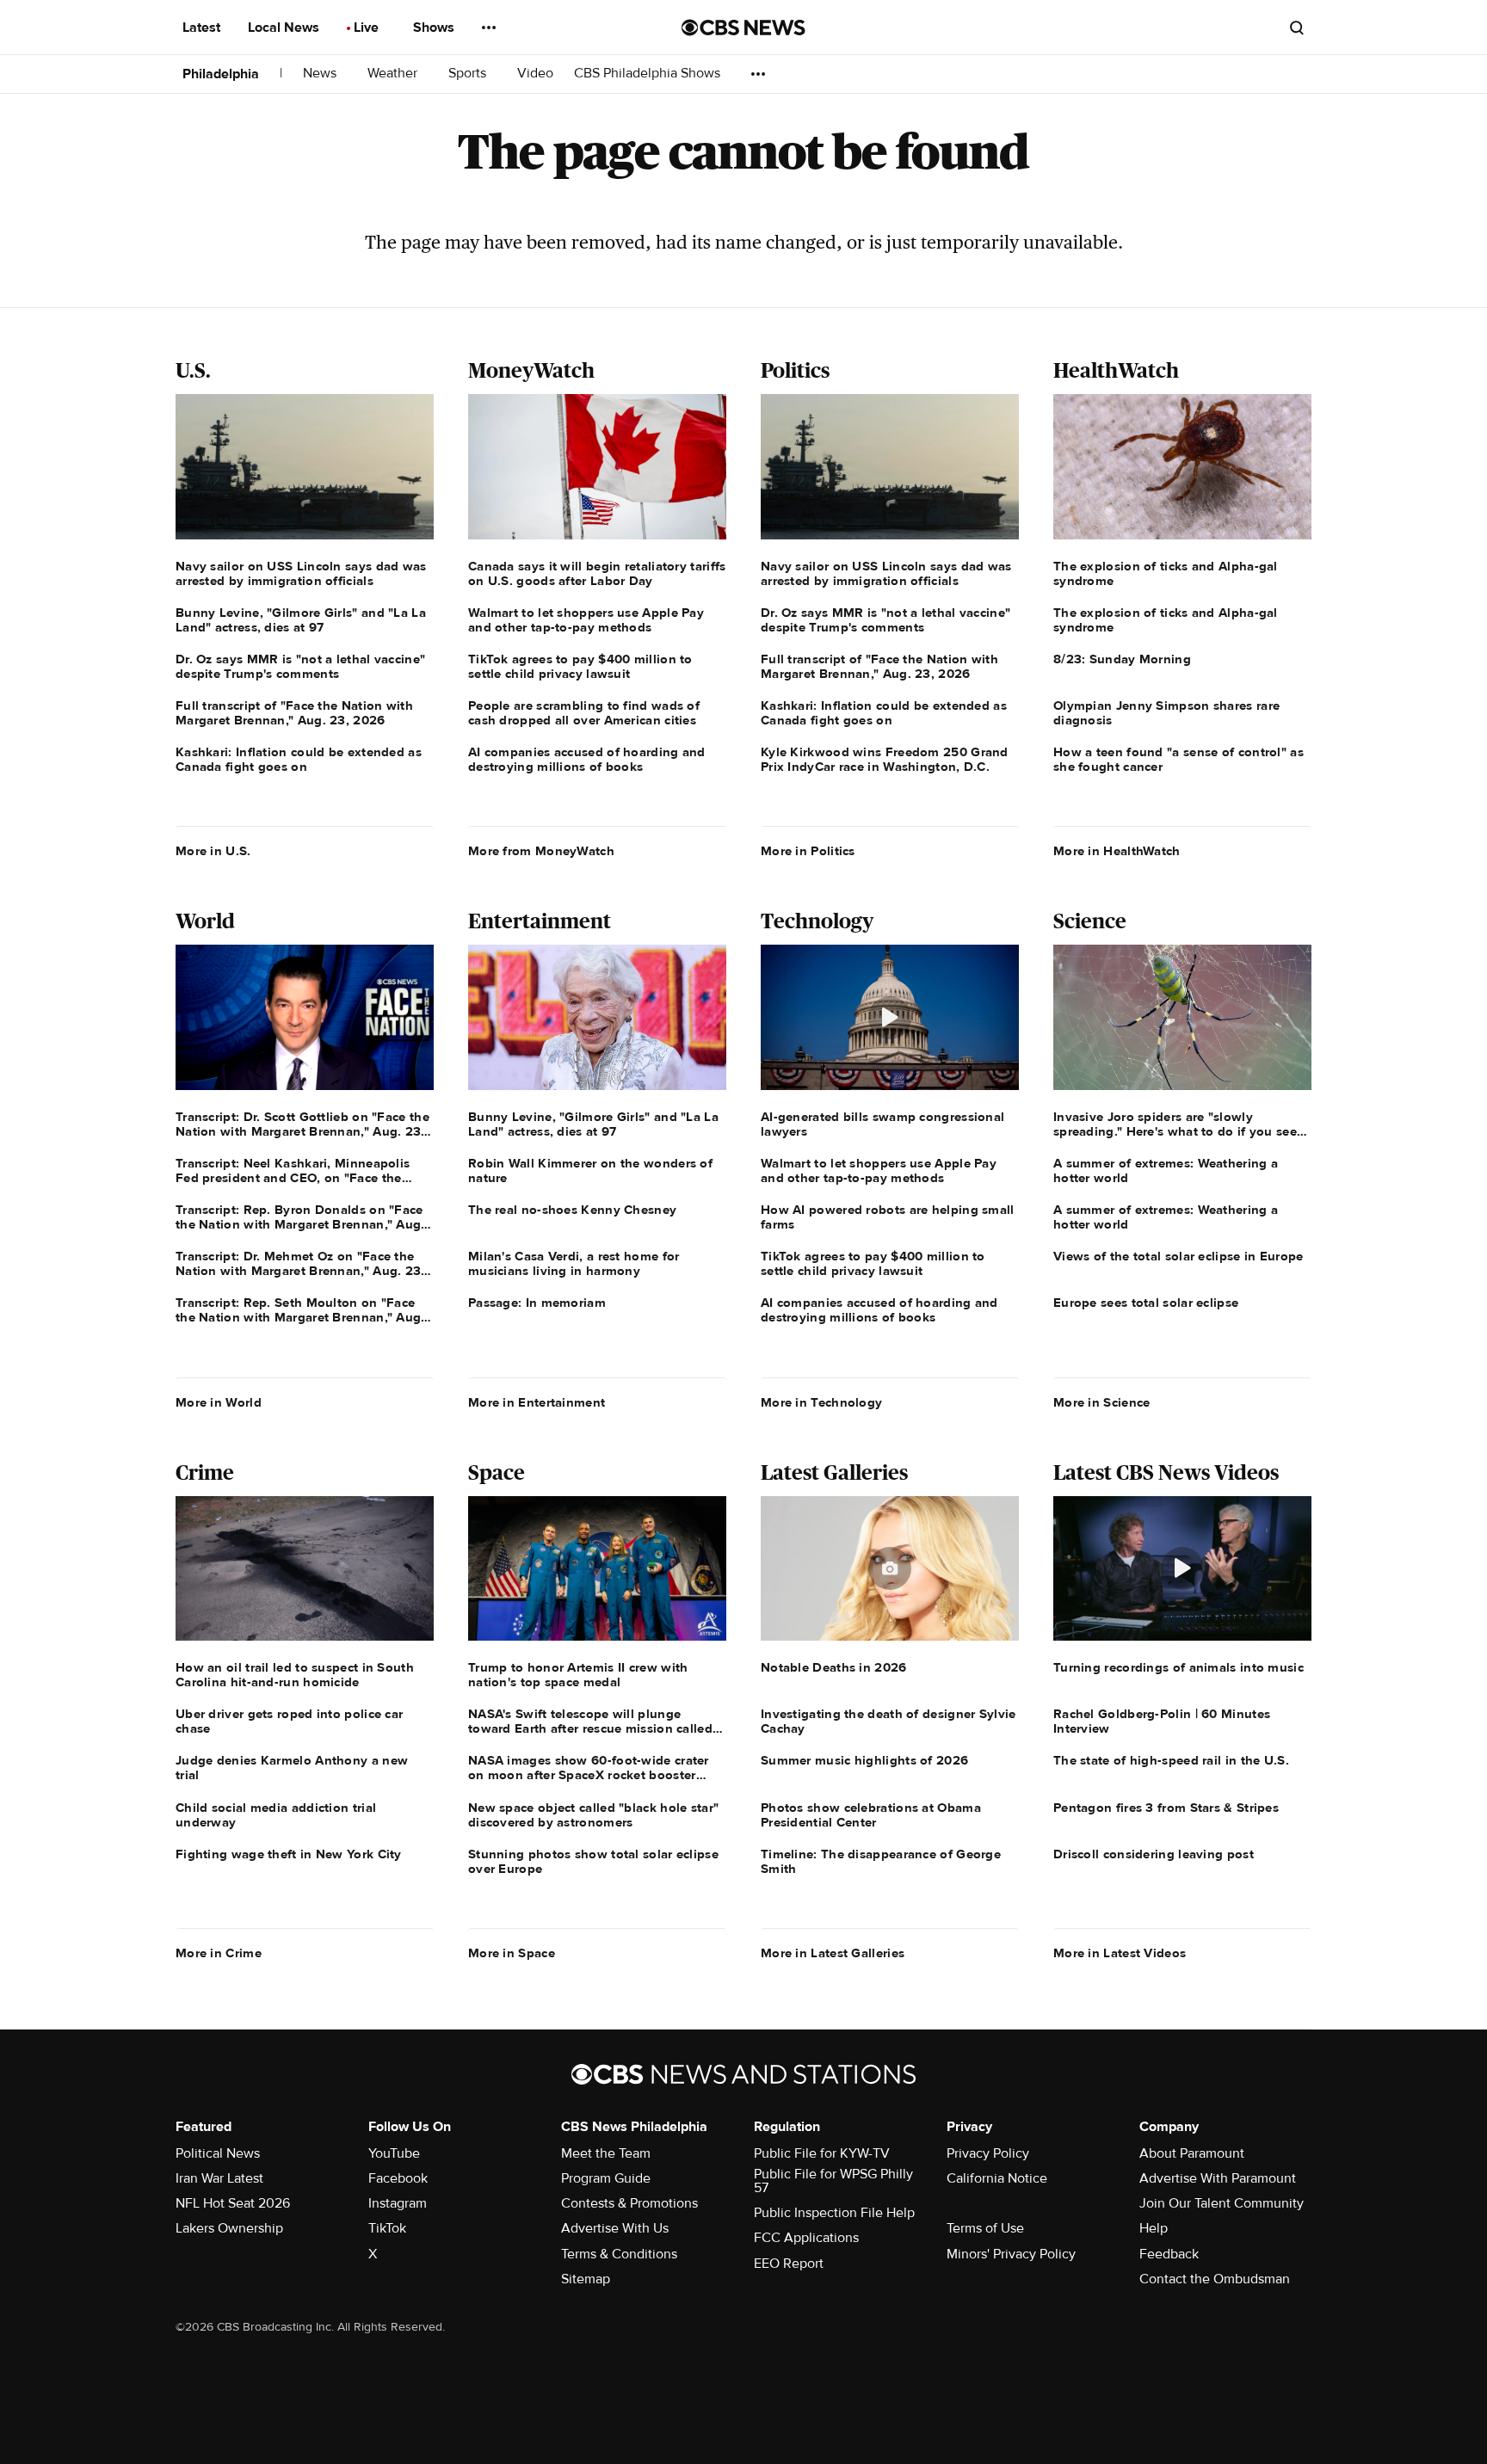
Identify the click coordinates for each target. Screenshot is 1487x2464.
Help (1154, 2228)
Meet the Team (606, 2153)
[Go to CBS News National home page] (743, 28)
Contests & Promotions (629, 2203)
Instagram (398, 2203)
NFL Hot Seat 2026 (233, 2203)
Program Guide (606, 2178)
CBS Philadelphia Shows (649, 74)
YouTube (394, 2153)
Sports (469, 74)
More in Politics (808, 851)
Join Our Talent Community (1222, 2203)
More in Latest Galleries (833, 1953)
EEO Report (789, 2264)
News (321, 74)
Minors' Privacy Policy (1011, 2254)
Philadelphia (221, 74)
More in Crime (219, 1953)
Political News (218, 2153)
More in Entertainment (537, 1402)
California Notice (997, 2178)
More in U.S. (213, 851)
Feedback (1169, 2254)
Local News (285, 28)
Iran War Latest (219, 2178)
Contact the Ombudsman (1215, 2279)
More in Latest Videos (1120, 1953)
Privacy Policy (988, 2153)
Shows (435, 28)
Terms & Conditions (619, 2254)
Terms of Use (985, 2228)
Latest (203, 28)
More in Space (512, 1953)
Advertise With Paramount (1218, 2178)
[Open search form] (1297, 28)
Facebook (398, 2178)
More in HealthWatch (1117, 851)
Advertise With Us (615, 2228)
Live (368, 28)
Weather (394, 74)
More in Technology (821, 1402)
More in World (219, 1402)
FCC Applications (806, 2238)
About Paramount (1192, 2153)
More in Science (1102, 1402)
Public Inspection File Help (834, 2213)
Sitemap (586, 2279)
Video (535, 74)
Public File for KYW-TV (822, 2153)
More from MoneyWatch (541, 851)
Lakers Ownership (229, 2228)
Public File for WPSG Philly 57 (833, 2181)
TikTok (387, 2228)
